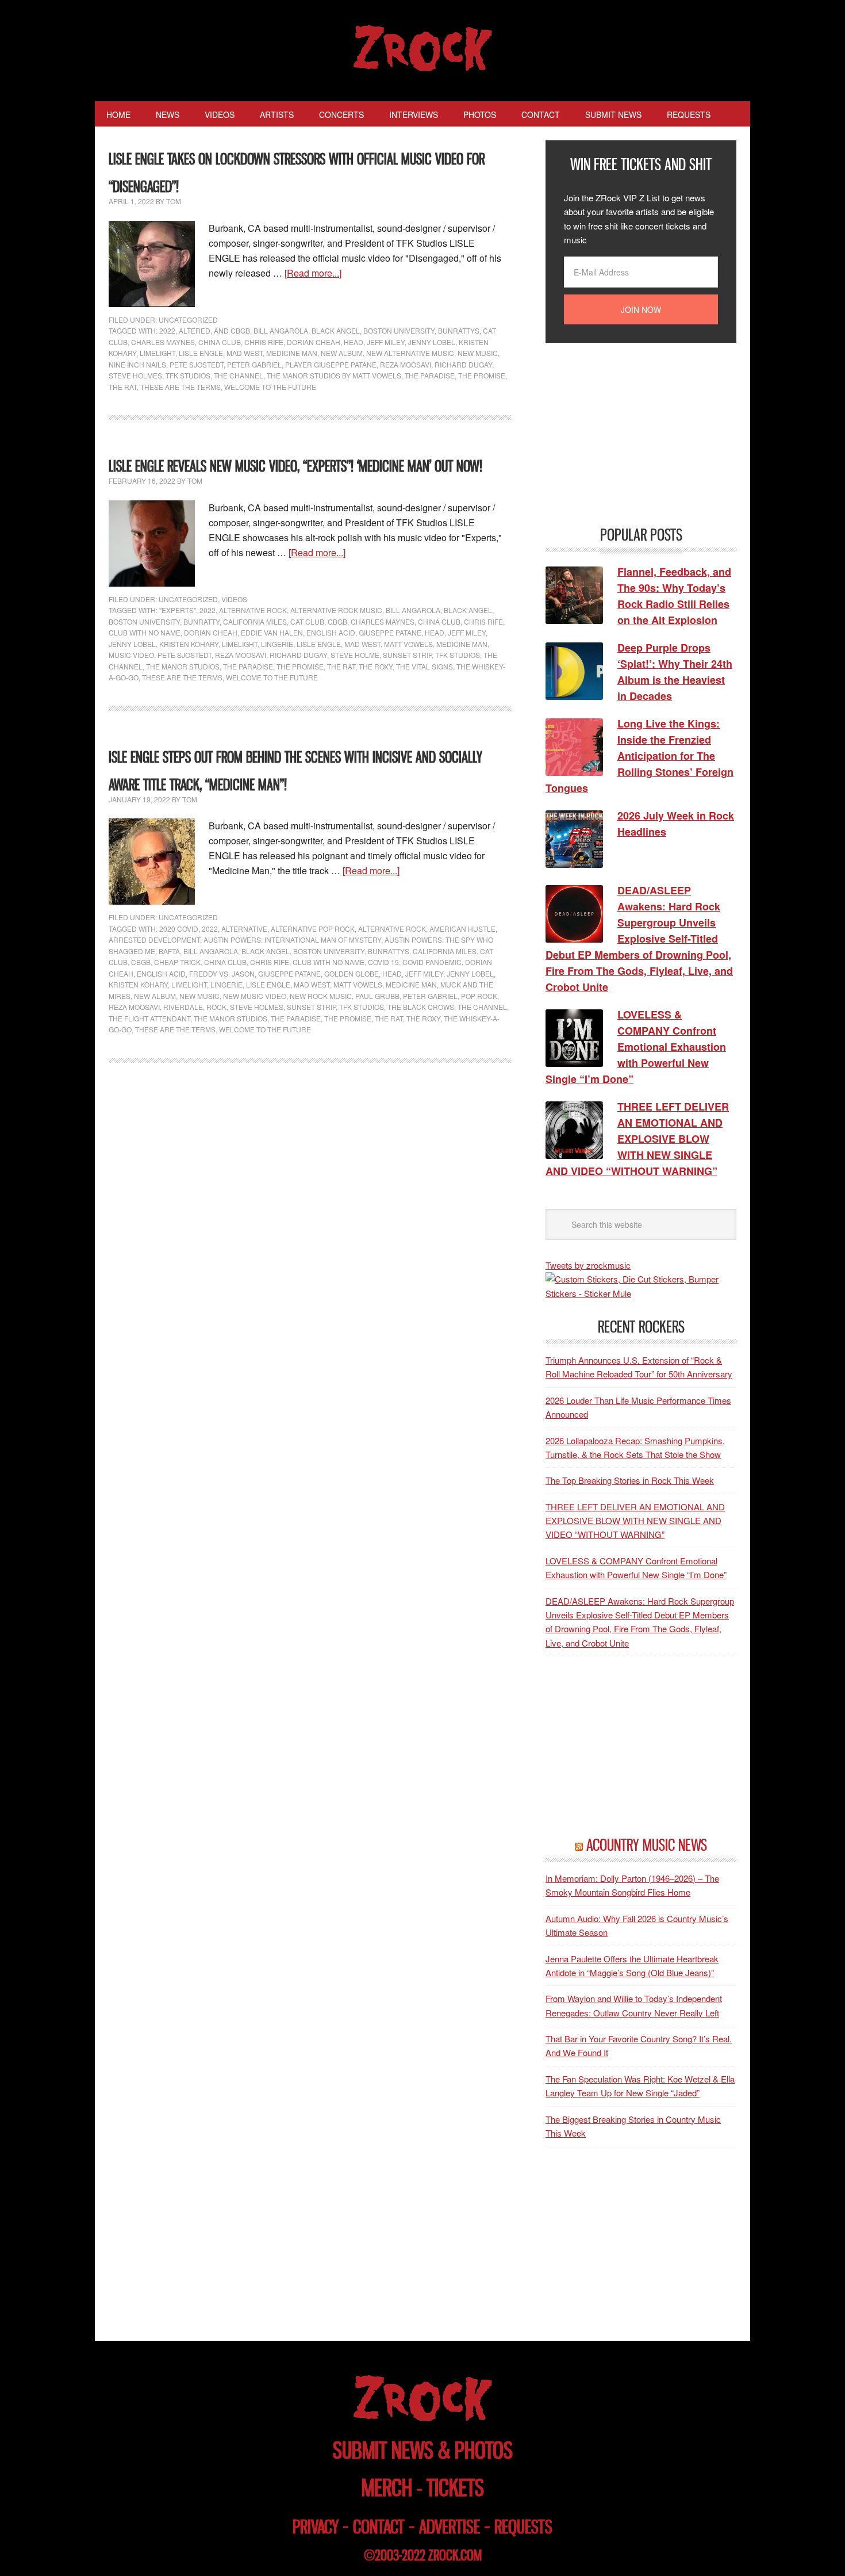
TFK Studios (188, 375)
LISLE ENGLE (201, 353)
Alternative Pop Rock (313, 929)
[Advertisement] (632, 433)
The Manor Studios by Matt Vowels (334, 375)
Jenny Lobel (432, 342)
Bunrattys (459, 330)
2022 (167, 330)
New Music (478, 353)
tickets (455, 2488)
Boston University (399, 330)
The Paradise (430, 375)
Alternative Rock (253, 610)
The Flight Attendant (149, 1018)
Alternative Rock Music (336, 610)
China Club (220, 342)
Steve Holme (355, 655)
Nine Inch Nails (137, 364)
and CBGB (232, 330)
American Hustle (462, 929)
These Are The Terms (180, 387)
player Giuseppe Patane (331, 364)
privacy (316, 2527)
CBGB (337, 621)
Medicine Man (292, 353)
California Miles (255, 621)
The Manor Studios (183, 666)
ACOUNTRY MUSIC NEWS (647, 1845)
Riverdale (183, 1007)
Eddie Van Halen (272, 632)
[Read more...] (313, 273)
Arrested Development (154, 939)
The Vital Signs (425, 666)
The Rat (123, 387)
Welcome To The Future (270, 387)
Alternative (244, 929)
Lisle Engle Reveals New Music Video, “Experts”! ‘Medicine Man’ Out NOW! (295, 466)
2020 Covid (179, 929)
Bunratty (201, 621)
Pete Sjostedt (197, 364)
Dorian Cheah (314, 342)
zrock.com (455, 2555)
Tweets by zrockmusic (588, 1265)
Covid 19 (383, 962)
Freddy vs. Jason (222, 973)
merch (387, 2488)
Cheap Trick (177, 962)
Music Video (131, 655)
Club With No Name (145, 632)
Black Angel (336, 330)
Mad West (245, 353)
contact (379, 2527)
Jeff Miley (386, 342)
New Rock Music (321, 996)
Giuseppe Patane (390, 632)
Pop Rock (479, 996)
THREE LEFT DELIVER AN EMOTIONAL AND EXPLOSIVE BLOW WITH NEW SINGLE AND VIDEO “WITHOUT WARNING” (635, 1521)
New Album (342, 353)
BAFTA (169, 951)
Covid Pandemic (432, 962)
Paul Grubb (377, 996)
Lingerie (277, 644)
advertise (450, 2527)
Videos (234, 599)
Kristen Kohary (189, 644)
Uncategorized (188, 319)
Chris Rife (264, 342)
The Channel (239, 375)
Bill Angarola (281, 330)
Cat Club (307, 621)
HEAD (354, 342)
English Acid (331, 632)
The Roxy (376, 666)
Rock (216, 1007)
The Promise (482, 375)
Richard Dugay (463, 364)
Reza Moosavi (406, 364)
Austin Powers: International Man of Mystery (292, 939)
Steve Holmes (135, 375)
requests (523, 2527)
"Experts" (178, 610)
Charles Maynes (163, 342)
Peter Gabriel (254, 364)
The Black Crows (421, 1007)
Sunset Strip (407, 655)
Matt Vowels (408, 644)
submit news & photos (423, 2450)
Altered (195, 330)
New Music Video (255, 996)
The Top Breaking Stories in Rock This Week (630, 1480)
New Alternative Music (410, 353)
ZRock (423, 48)
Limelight (158, 353)
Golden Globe (352, 973)
